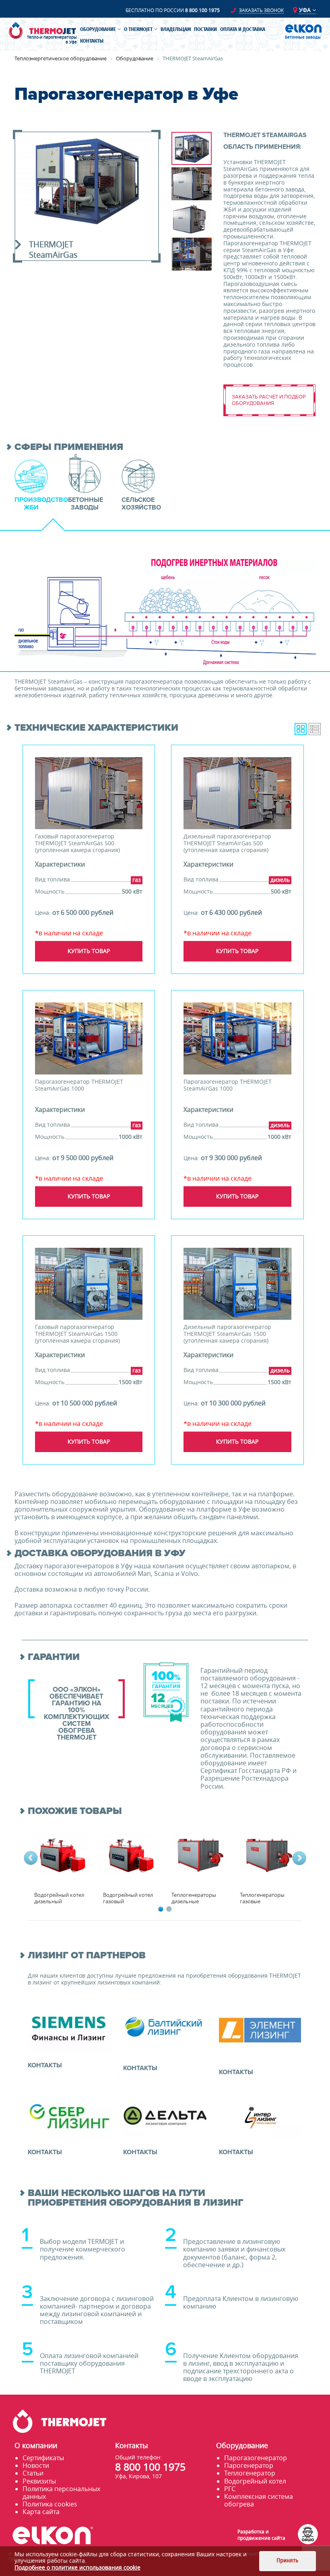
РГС (230, 2489)
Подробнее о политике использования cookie (77, 2567)
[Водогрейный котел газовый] (131, 1854)
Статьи (33, 2473)
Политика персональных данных (61, 2493)
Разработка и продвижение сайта (261, 2535)
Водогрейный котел (255, 2481)
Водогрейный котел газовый (128, 1898)
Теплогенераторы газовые (262, 1898)
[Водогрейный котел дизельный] (62, 1854)
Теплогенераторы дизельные (194, 1898)
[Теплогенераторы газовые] (268, 1854)
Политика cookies (50, 2504)
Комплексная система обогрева (259, 2500)
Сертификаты (43, 2458)
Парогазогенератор (256, 2458)
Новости (36, 2465)
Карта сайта (41, 2512)
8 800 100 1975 (202, 10)
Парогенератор (249, 2465)
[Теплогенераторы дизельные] (199, 1854)
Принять (287, 2561)
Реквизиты (39, 2481)
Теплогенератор (250, 2473)
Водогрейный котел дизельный (59, 1898)
